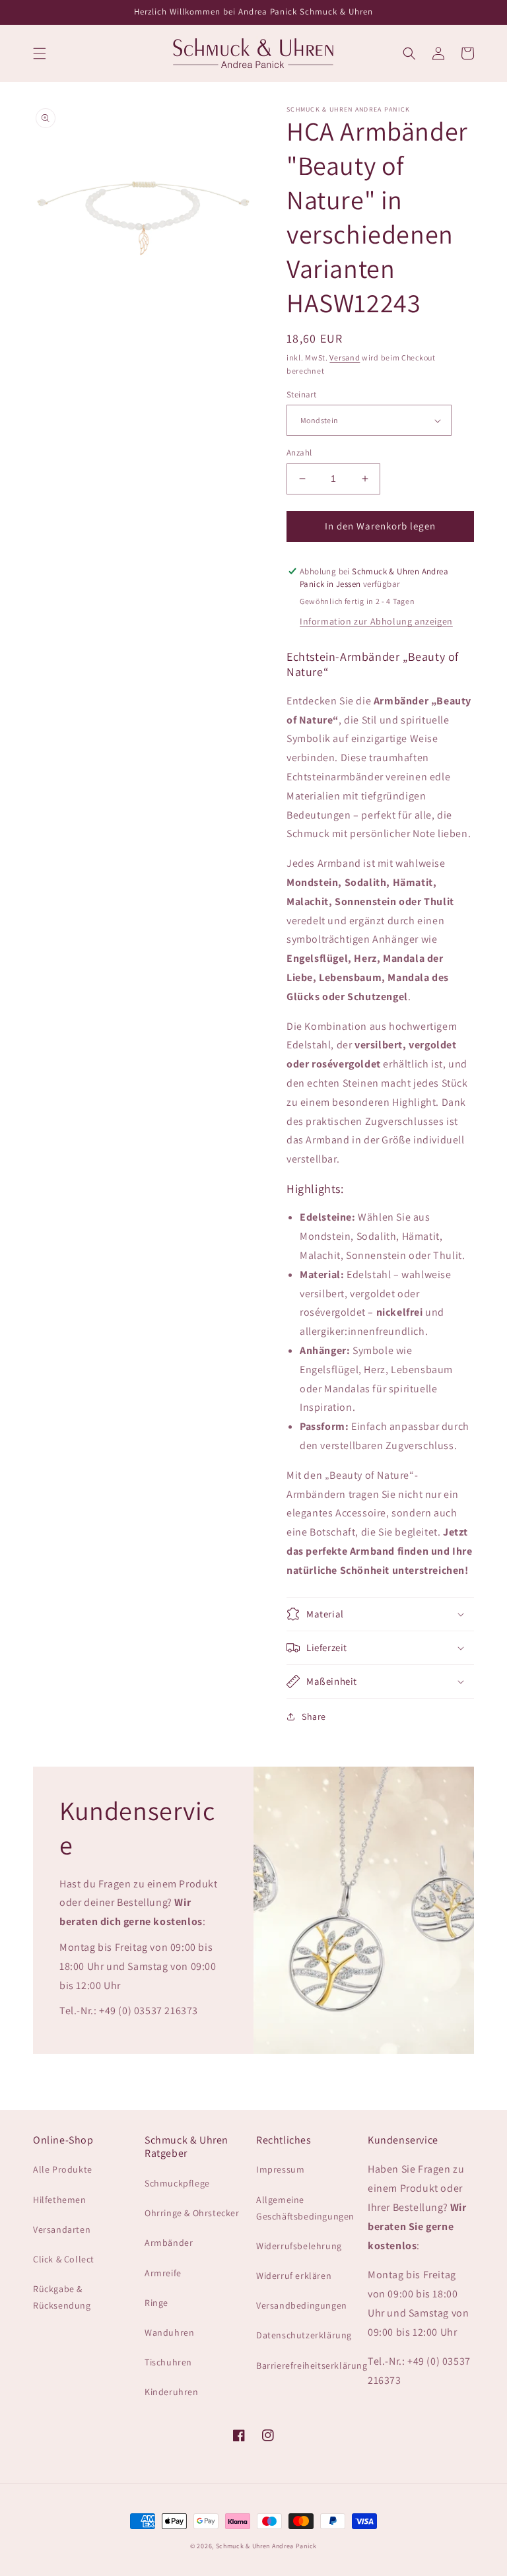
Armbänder (169, 2243)
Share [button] (314, 1716)
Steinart (301, 394)
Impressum (280, 2169)
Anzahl (299, 453)
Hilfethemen (60, 2200)
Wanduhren (169, 2332)
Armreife (163, 2273)
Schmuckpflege (177, 2183)
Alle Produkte (63, 2169)
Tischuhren (168, 2362)
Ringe (156, 2303)
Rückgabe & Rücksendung (62, 2297)
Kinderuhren (172, 2392)
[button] (40, 53)
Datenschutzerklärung (304, 2335)
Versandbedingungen (302, 2305)
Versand (345, 357)
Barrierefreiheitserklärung (312, 2365)
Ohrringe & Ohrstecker (192, 2213)
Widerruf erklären (294, 2276)
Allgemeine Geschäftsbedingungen (305, 2208)
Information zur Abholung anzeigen (376, 621)
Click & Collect (64, 2259)
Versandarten (62, 2229)
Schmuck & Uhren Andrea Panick (266, 2546)
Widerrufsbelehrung (299, 2246)
